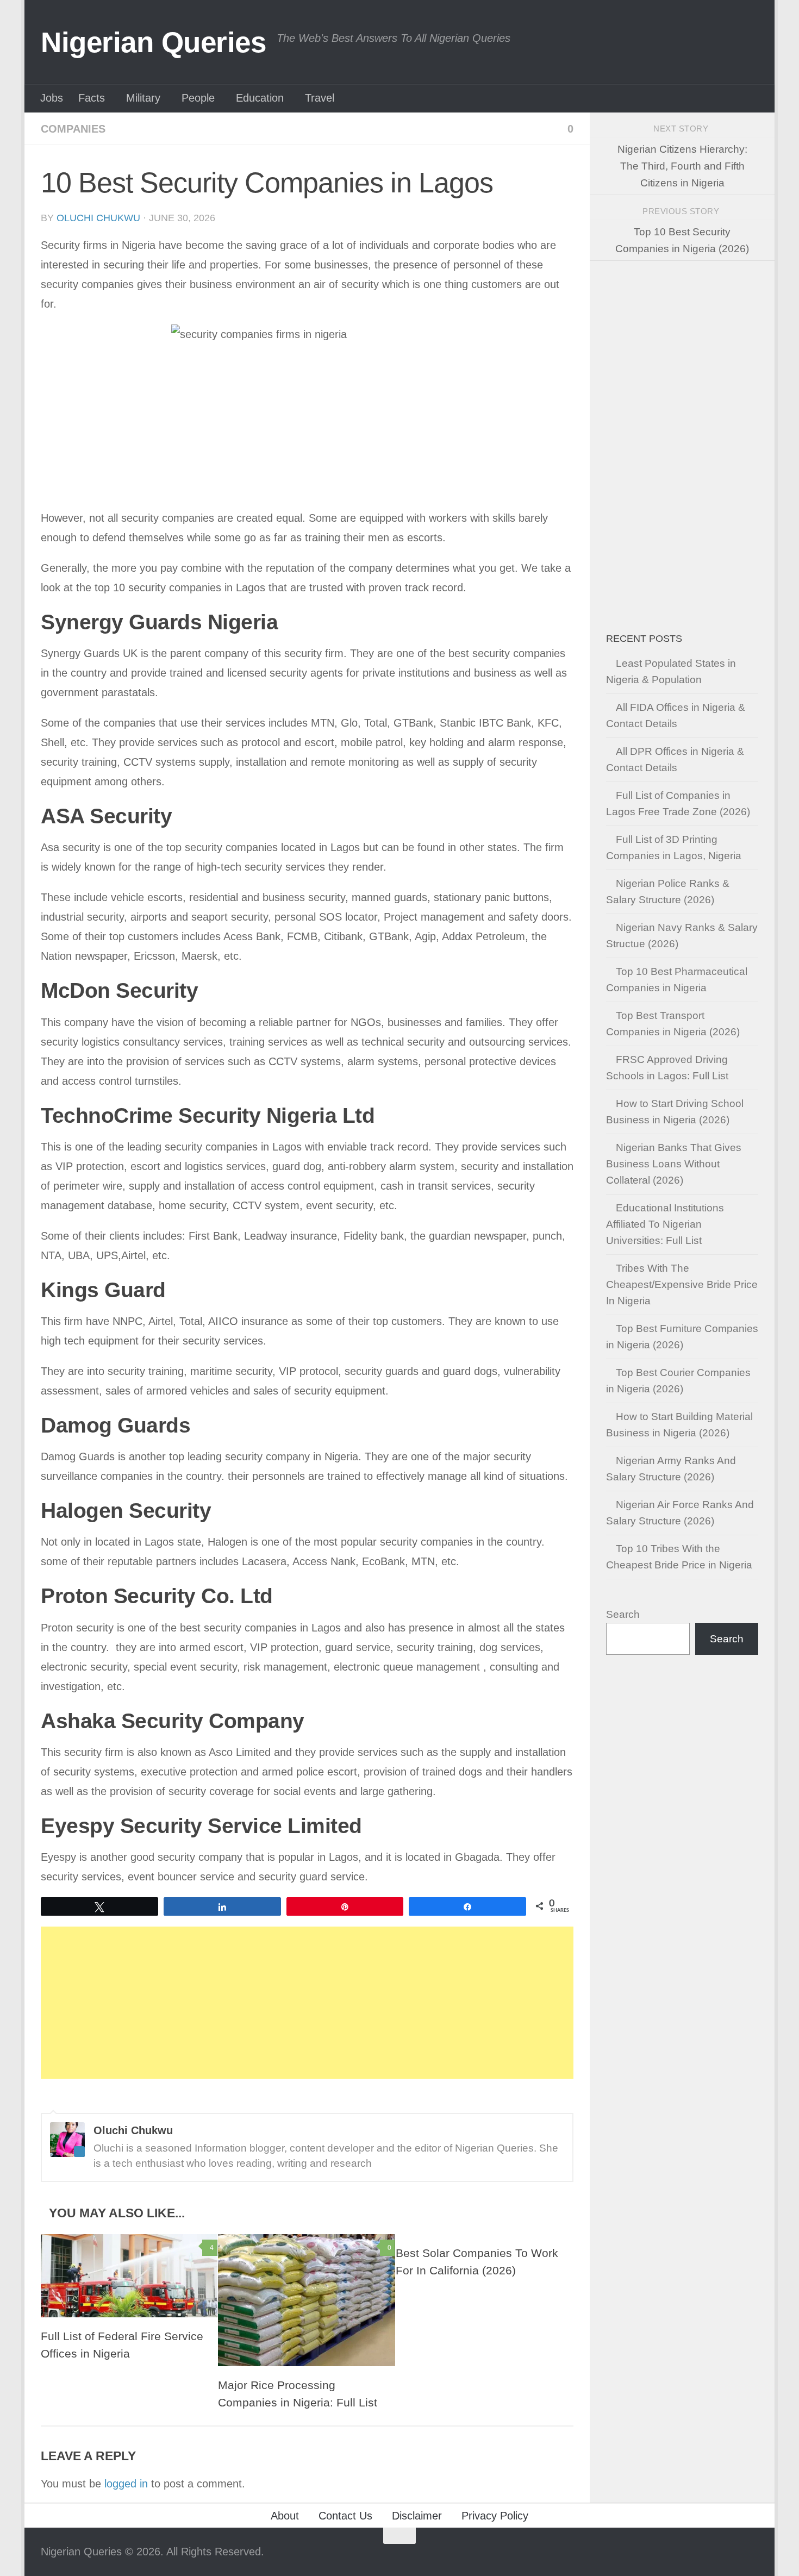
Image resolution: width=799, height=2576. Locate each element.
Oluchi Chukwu (98, 218)
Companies (73, 129)
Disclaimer (417, 2516)
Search (623, 1614)
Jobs (52, 98)
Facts (92, 98)
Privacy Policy (495, 2516)
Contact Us (345, 2516)
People (198, 98)
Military (143, 98)
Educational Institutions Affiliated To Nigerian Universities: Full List (665, 1224)
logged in (126, 2484)
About (285, 2516)
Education (260, 98)
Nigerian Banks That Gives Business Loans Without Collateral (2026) (674, 1164)
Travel (320, 98)
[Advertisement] (307, 2003)
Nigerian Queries (153, 42)
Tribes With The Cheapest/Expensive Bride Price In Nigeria (682, 1284)
